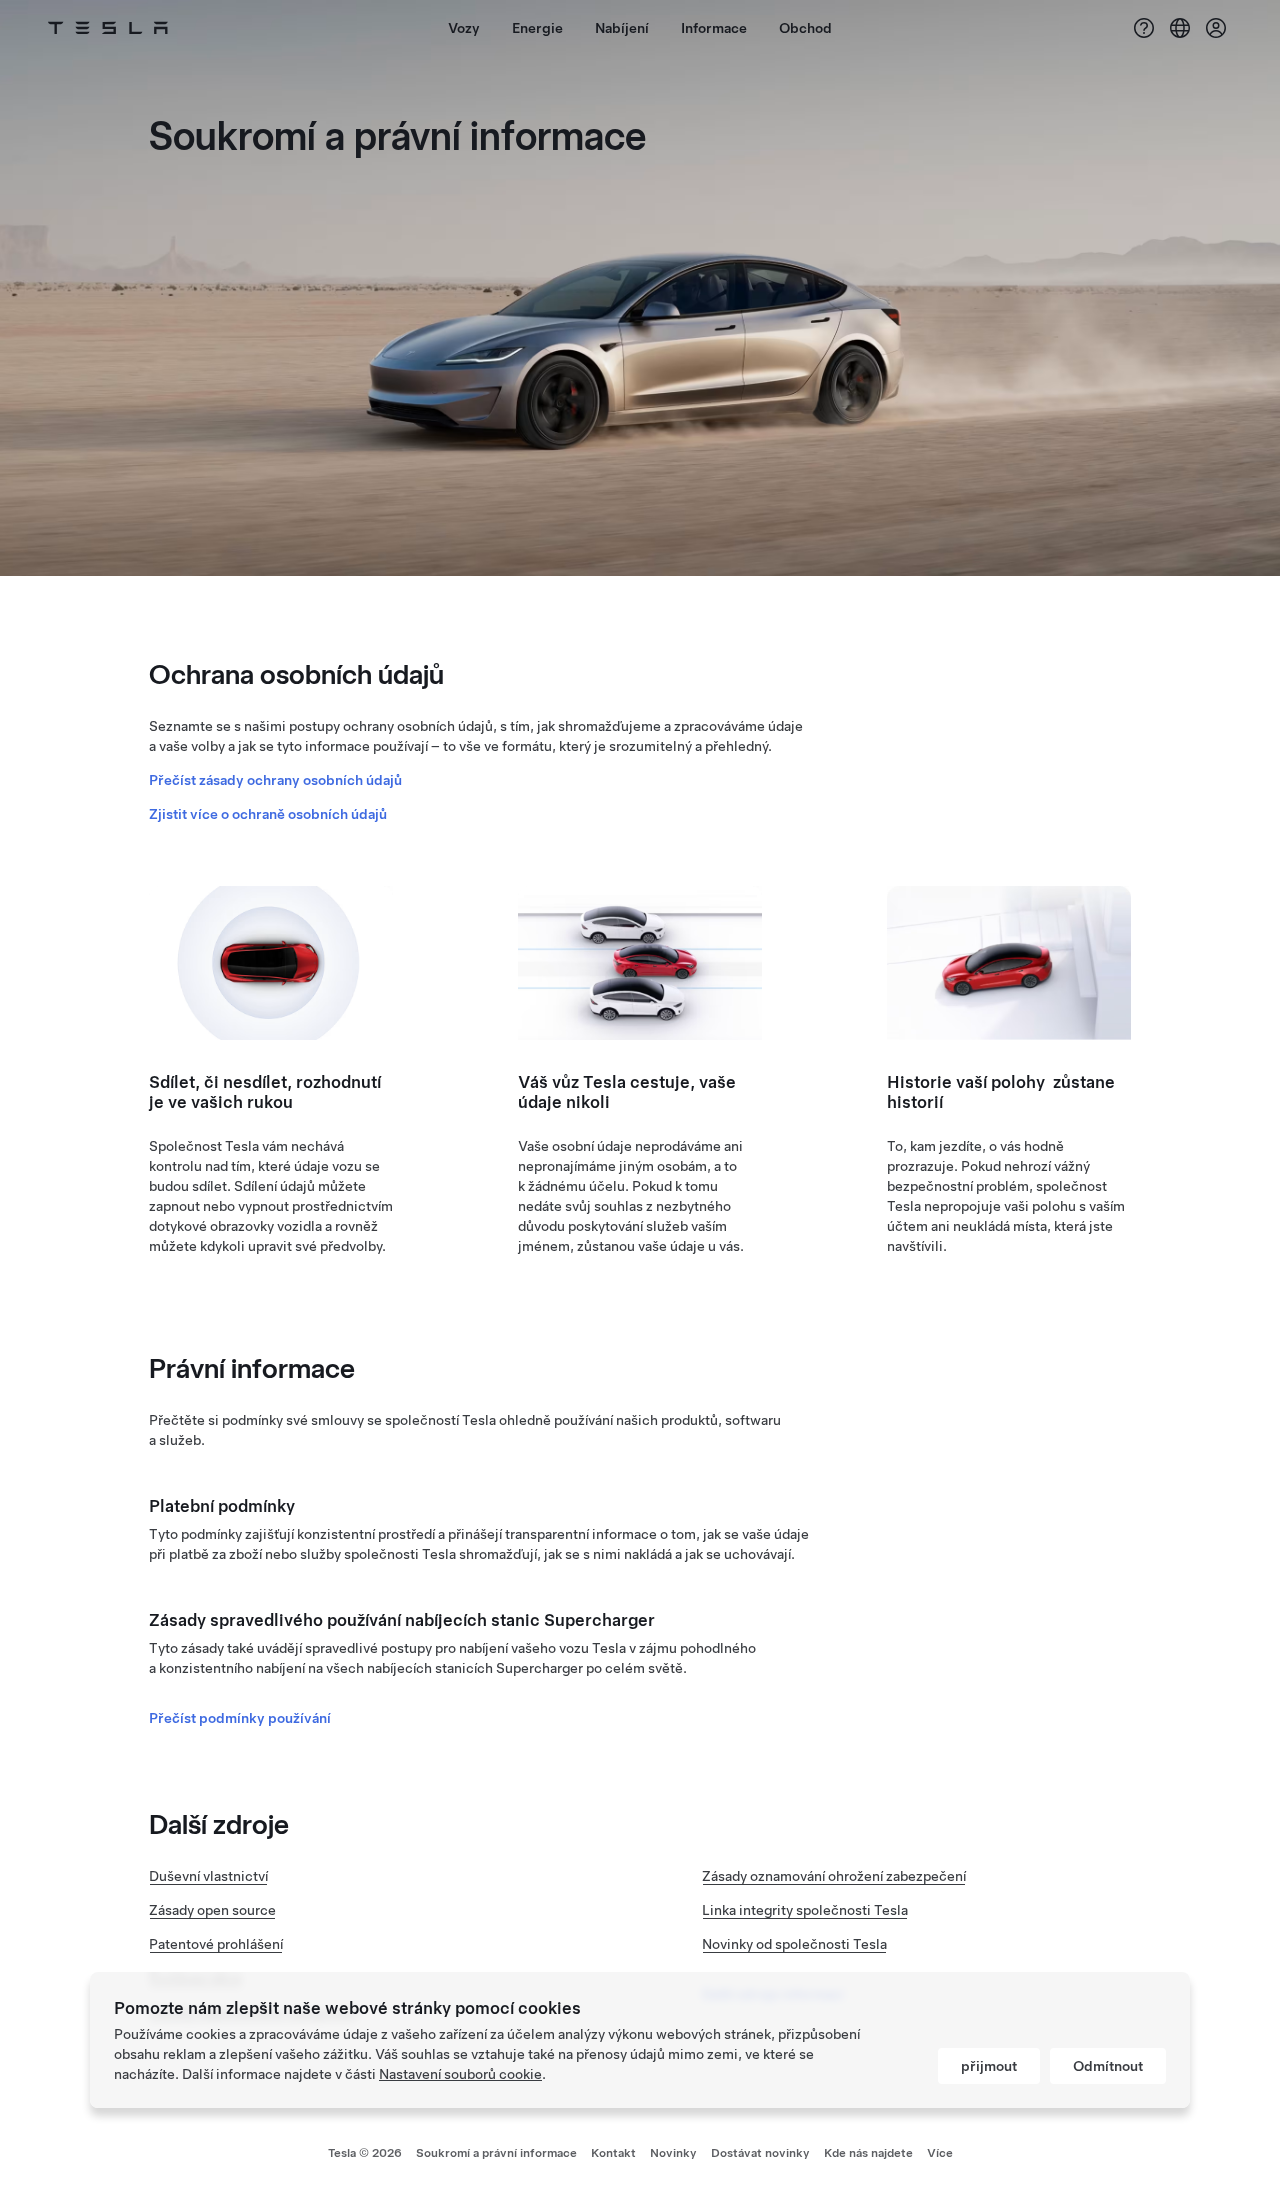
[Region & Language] (1180, 28)
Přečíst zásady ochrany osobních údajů (275, 780)
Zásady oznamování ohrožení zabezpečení (834, 1876)
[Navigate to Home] (108, 28)
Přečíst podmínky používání (240, 1718)
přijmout (989, 2066)
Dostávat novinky (760, 2153)
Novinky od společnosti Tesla (794, 1944)
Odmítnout (1108, 2066)
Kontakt (613, 2153)
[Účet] (1216, 28)
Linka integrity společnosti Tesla (805, 1910)
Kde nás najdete (868, 2153)
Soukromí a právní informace (496, 2153)
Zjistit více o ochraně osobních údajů (268, 814)
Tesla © (365, 2153)
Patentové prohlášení (216, 1944)
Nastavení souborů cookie (460, 2074)
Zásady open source (212, 1910)
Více (940, 2153)
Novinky (673, 2153)
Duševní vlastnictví (208, 1876)
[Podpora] (1144, 28)
